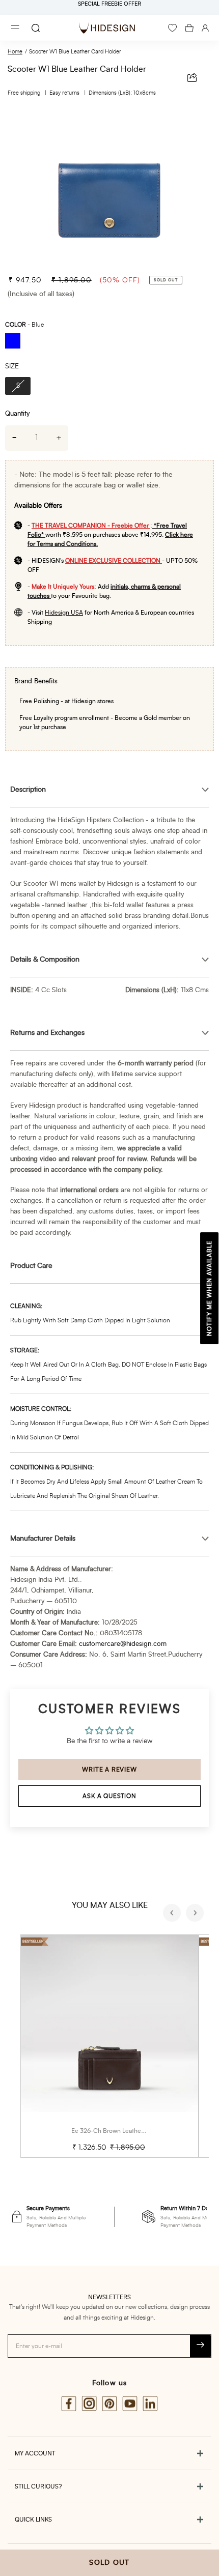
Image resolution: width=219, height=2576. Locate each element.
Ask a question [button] (109, 1796)
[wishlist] (172, 28)
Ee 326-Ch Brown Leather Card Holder (125, 2131)
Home (15, 52)
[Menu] (15, 28)
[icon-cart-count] (189, 28)
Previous (173, 1914)
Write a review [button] (109, 1770)
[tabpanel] (109, 187)
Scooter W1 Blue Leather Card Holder (75, 52)
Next (196, 1914)
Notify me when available (209, 1288)
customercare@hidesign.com (123, 1644)
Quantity (17, 414)
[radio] (16, 342)
